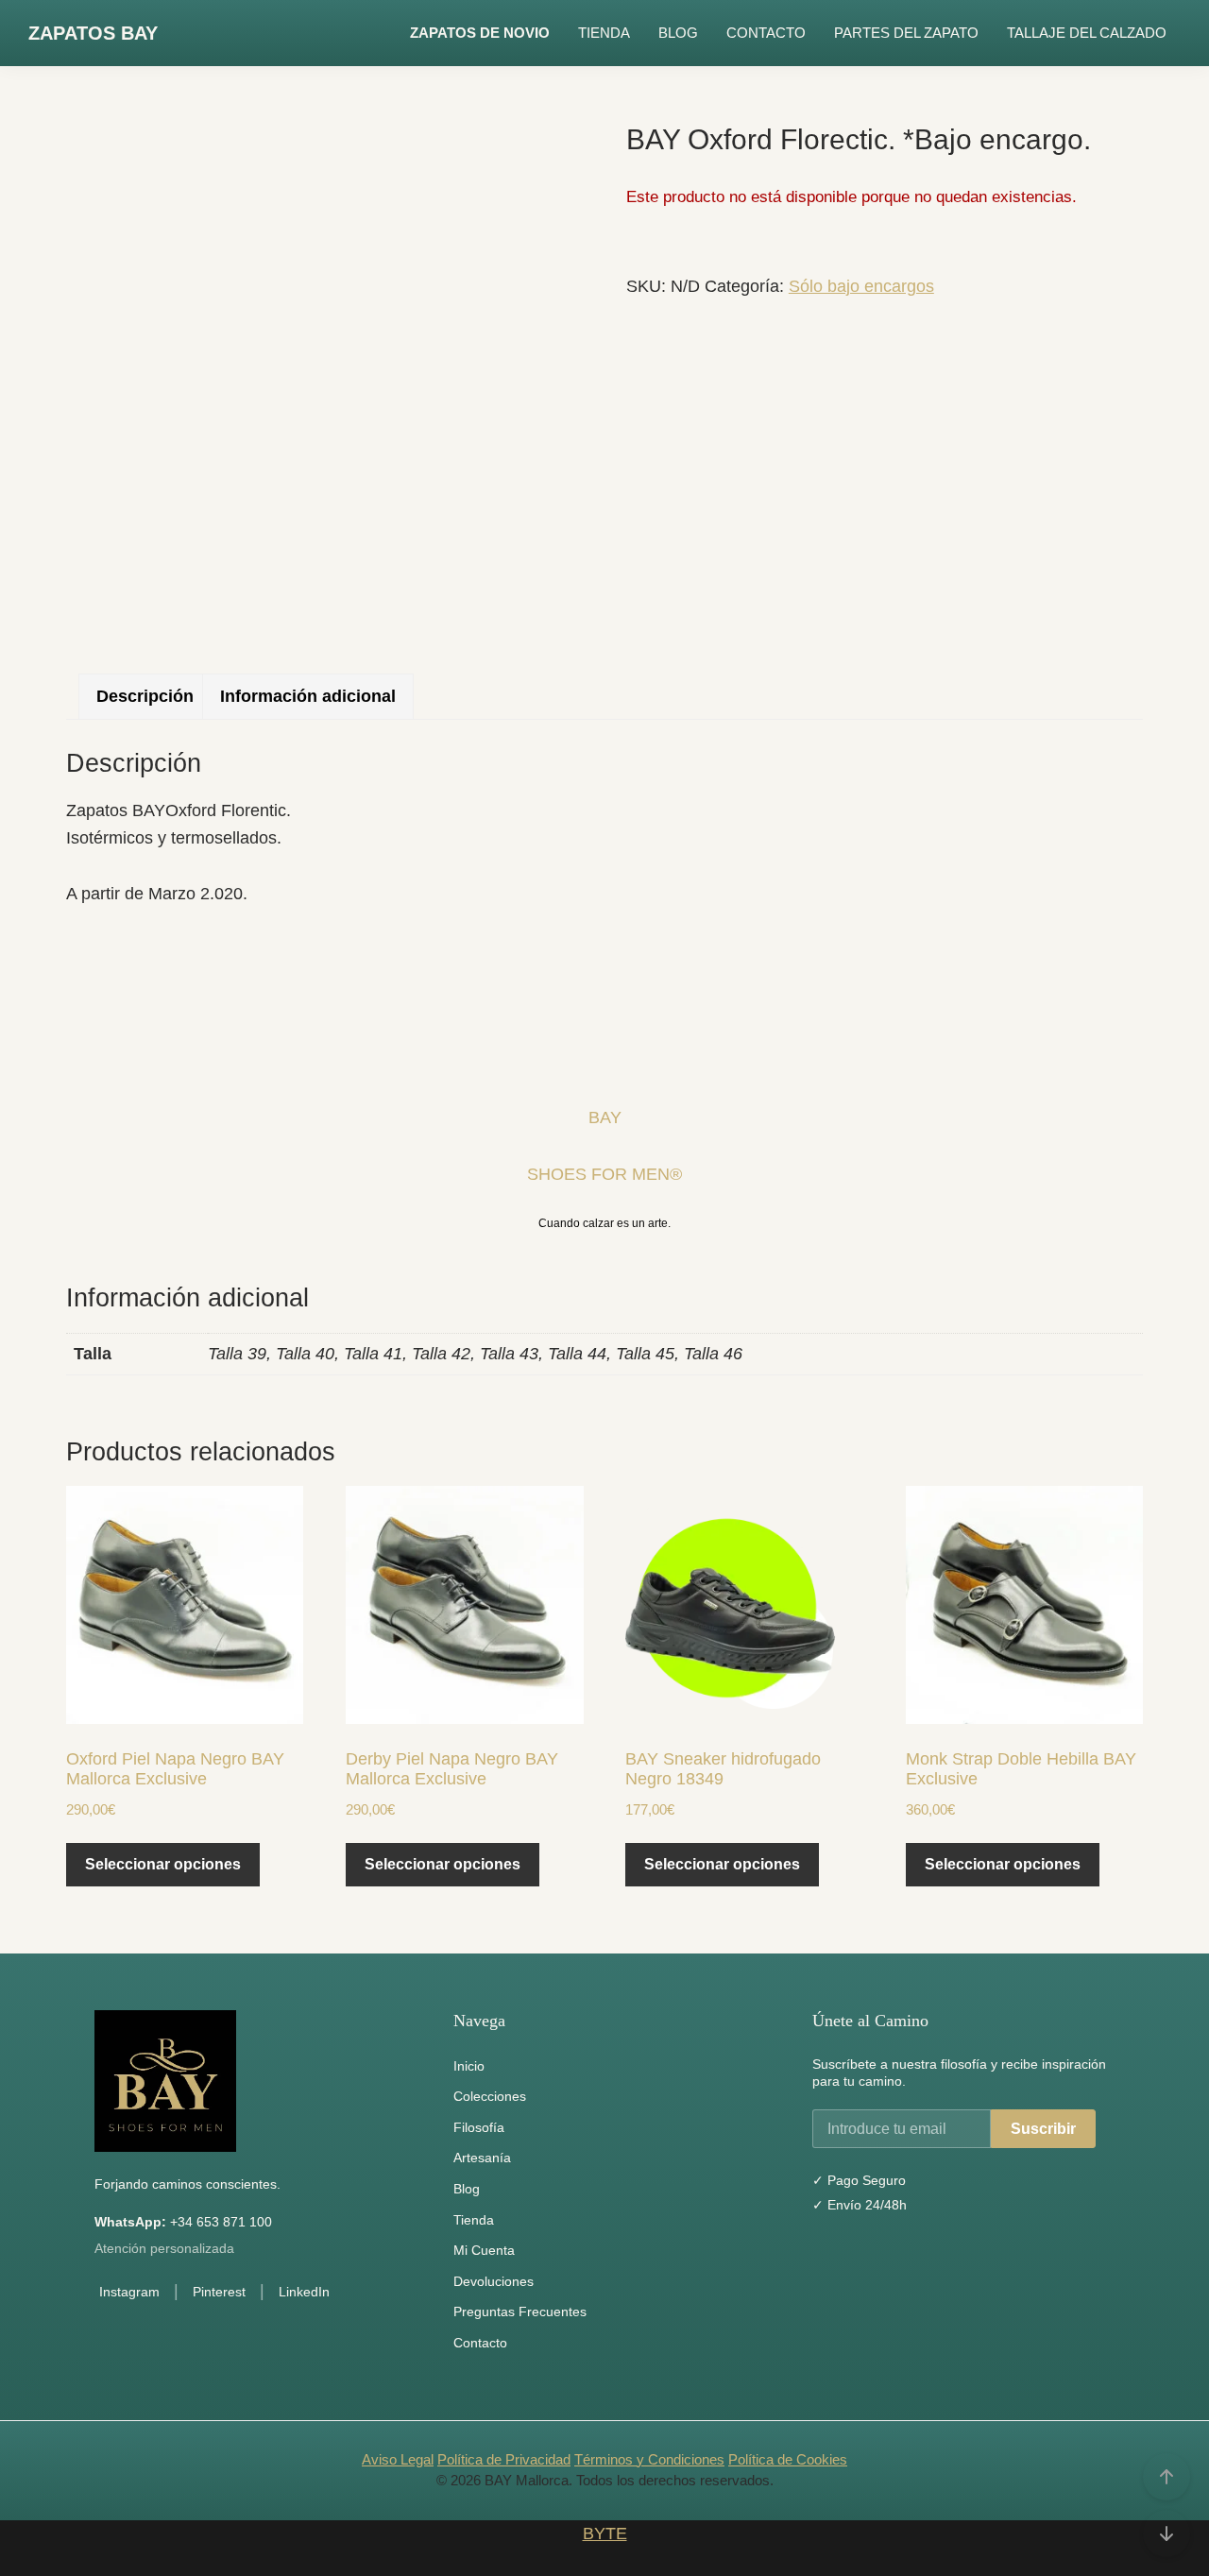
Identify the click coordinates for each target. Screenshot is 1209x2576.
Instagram (129, 2292)
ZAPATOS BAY (93, 33)
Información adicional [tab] (308, 696)
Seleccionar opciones (163, 1864)
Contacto (480, 2343)
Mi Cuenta (484, 2250)
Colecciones (490, 2096)
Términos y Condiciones (649, 2459)
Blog (467, 2189)
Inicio (469, 2066)
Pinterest (219, 2292)
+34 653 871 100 (183, 2222)
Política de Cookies (788, 2459)
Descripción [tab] (145, 696)
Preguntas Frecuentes (520, 2312)
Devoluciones (494, 2281)
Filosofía (479, 2127)
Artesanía (482, 2158)
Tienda (474, 2220)
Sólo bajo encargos (861, 286)
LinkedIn (304, 2292)
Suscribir (1043, 2128)
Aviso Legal (398, 2459)
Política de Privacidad (504, 2459)
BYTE (605, 2533)
